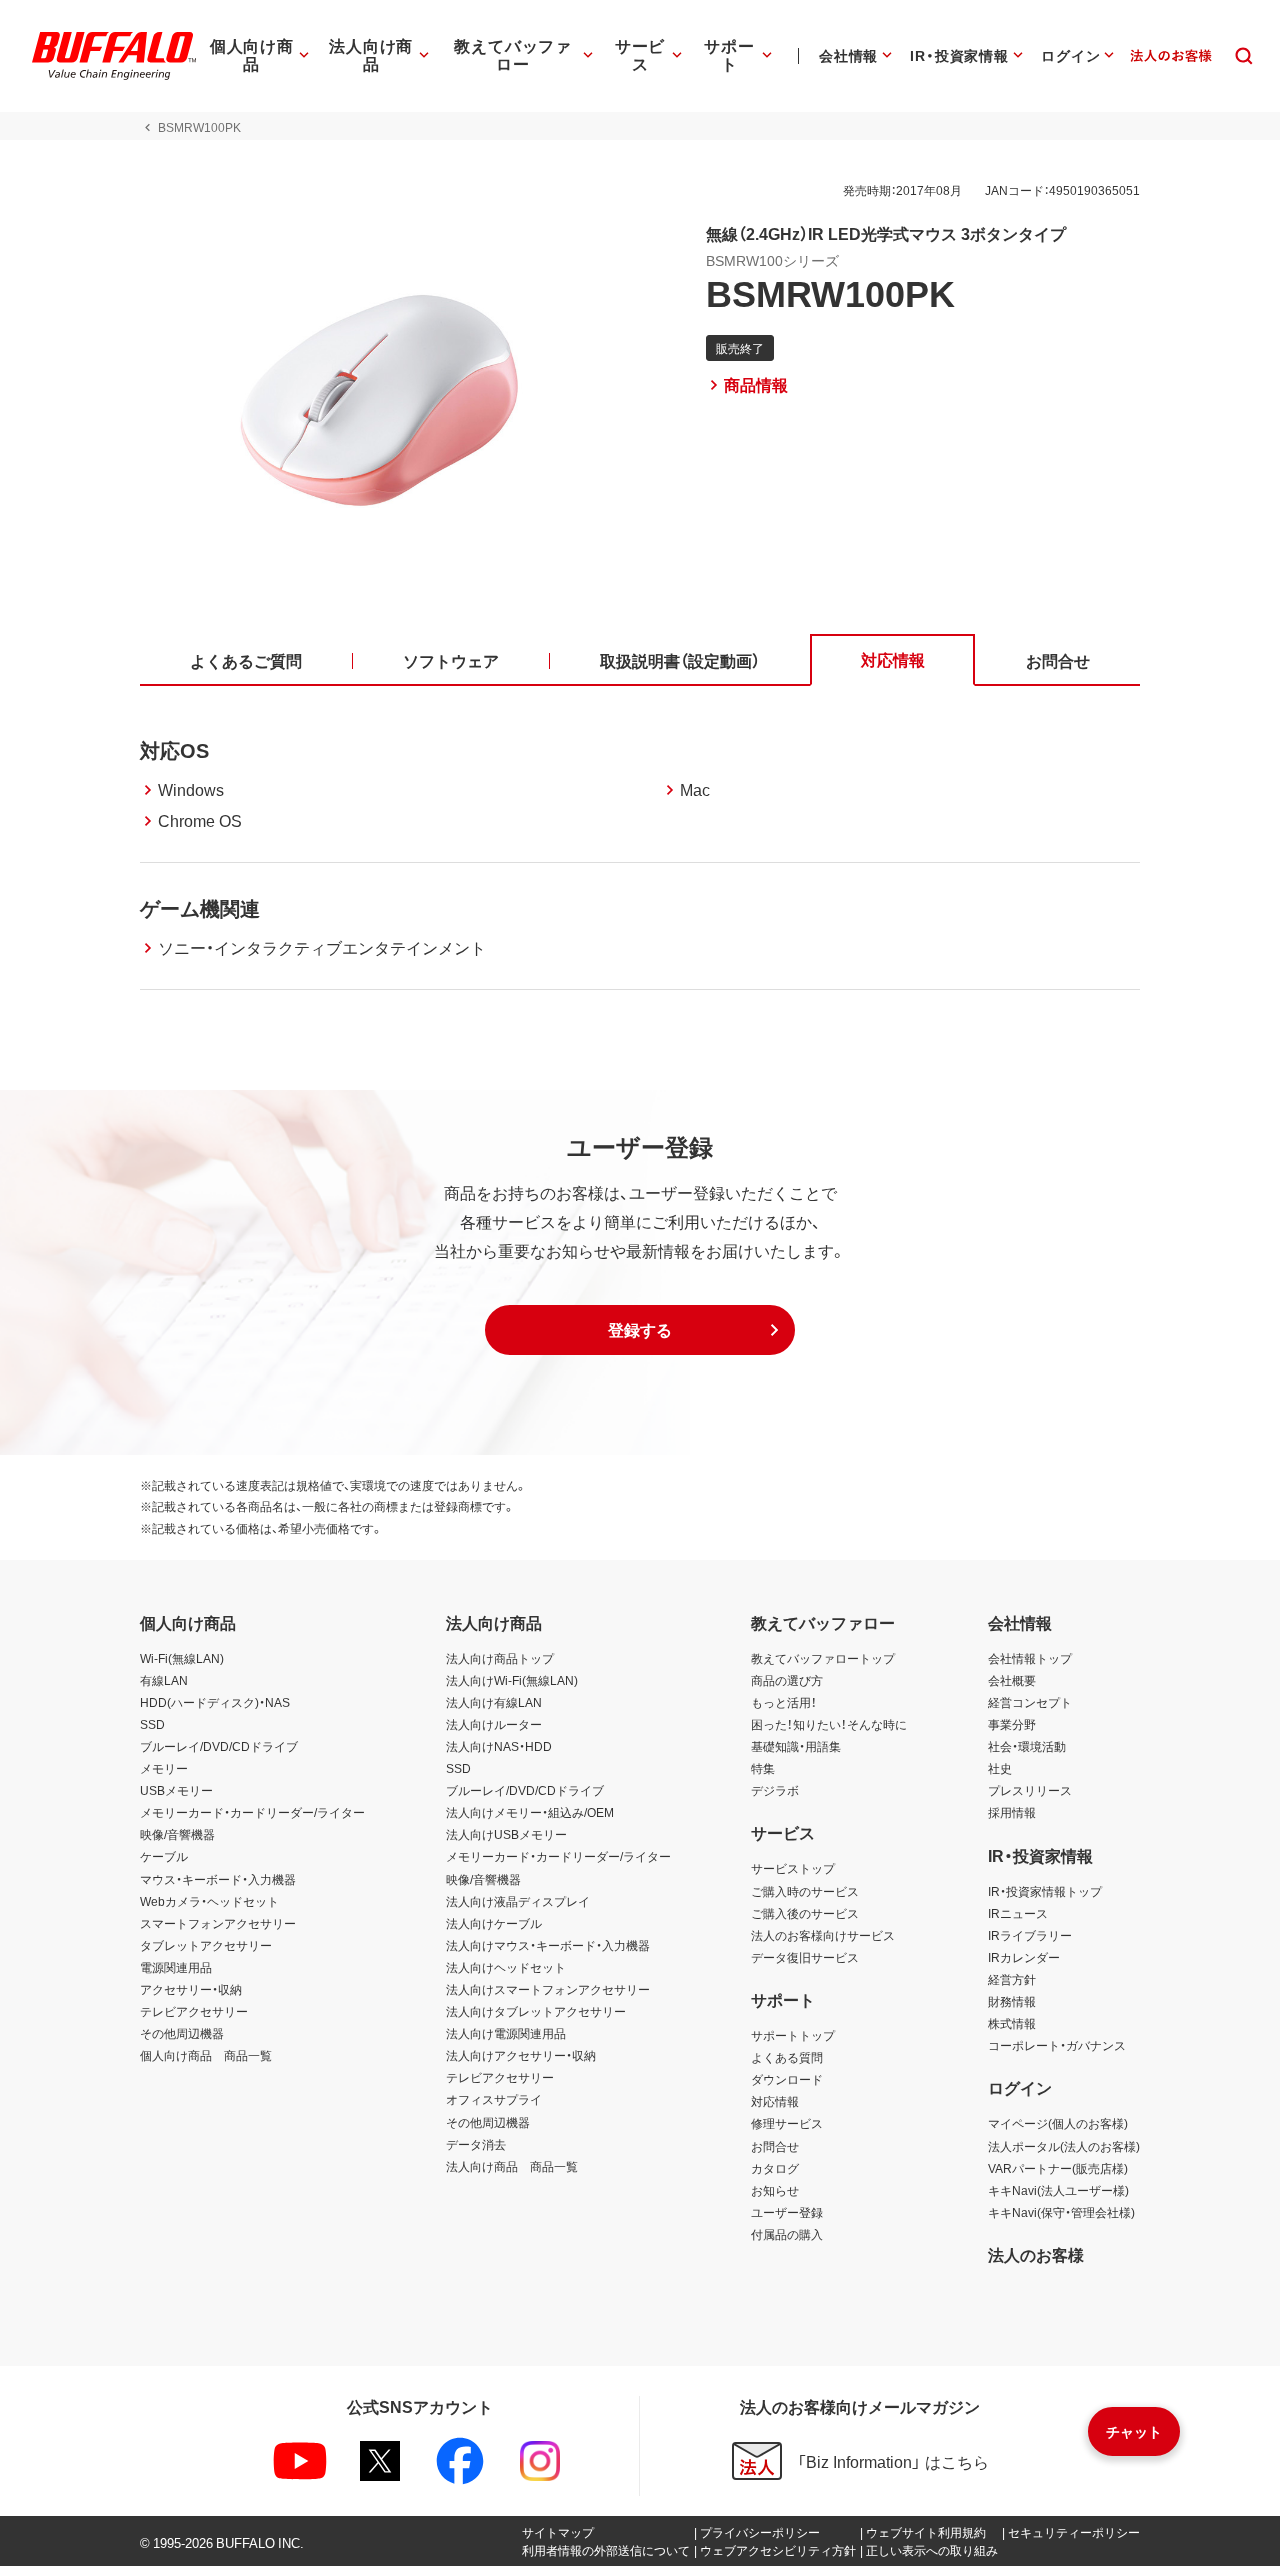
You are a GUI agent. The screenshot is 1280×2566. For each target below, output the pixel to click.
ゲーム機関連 (200, 907)
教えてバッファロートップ (823, 1658)
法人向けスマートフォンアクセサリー (548, 1989)
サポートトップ (793, 2035)
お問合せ (775, 2146)
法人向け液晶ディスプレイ (518, 1901)
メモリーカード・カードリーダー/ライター (252, 1812)
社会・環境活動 (1027, 1746)
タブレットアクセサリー (206, 1945)
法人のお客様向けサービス (823, 1935)
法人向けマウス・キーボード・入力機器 (548, 1945)
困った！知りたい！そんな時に (829, 1724)
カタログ (775, 2168)
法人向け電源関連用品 (506, 2033)
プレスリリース (1030, 1790)
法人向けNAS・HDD (499, 1746)
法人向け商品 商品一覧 (512, 2166)
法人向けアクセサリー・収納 (521, 2055)
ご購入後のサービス (805, 1913)
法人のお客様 (1036, 2254)
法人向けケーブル (494, 1923)
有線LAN (164, 1680)
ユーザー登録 (787, 2212)
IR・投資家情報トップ (1045, 1891)
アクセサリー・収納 (191, 1989)
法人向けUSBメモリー (506, 1834)
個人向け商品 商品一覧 (206, 2055)
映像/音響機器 (177, 1834)
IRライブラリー (1030, 1935)
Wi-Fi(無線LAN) (182, 1658)
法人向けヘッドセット (506, 1967)
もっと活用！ (784, 1702)
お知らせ (775, 2190)
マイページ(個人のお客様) (1058, 2123)
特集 (763, 1768)
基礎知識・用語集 (796, 1746)
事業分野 (1012, 1724)
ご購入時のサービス (805, 1891)
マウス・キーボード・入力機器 (218, 1879)
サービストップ (793, 1868)
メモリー (164, 1768)
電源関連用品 (176, 1967)
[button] (640, 1330)
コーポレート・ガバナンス (1057, 2045)
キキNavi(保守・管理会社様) (1061, 2212)
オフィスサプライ (494, 2099)
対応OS (174, 749)
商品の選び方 (787, 1680)
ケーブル (164, 1856)
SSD (152, 1724)
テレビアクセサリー (194, 2011)
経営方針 (1012, 1979)
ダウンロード (787, 2079)
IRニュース (1018, 1913)
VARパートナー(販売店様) (1058, 2168)
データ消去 (476, 2144)
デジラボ (775, 1790)
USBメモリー (176, 1790)
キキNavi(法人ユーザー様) (1058, 2190)
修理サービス (787, 2123)
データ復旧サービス (805, 1957)
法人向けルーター (494, 1724)
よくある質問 (787, 2057)
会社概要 (1012, 1680)
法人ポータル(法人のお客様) (1064, 2146)
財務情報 (1012, 2001)
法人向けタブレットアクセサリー (536, 2011)
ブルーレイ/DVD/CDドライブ (219, 1746)
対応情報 (775, 2101)
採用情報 (1012, 1812)
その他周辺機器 (182, 2033)
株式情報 (1012, 2023)
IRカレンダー (1024, 1957)
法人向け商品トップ (500, 1658)
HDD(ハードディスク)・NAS (215, 1702)
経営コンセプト (1030, 1702)
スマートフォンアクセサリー (218, 1923)
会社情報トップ (1030, 1658)
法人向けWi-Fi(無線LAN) (512, 1680)
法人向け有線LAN (494, 1702)
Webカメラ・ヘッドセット (209, 1901)
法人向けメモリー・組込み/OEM (530, 1812)
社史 (1000, 1768)
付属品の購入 (787, 2234)
